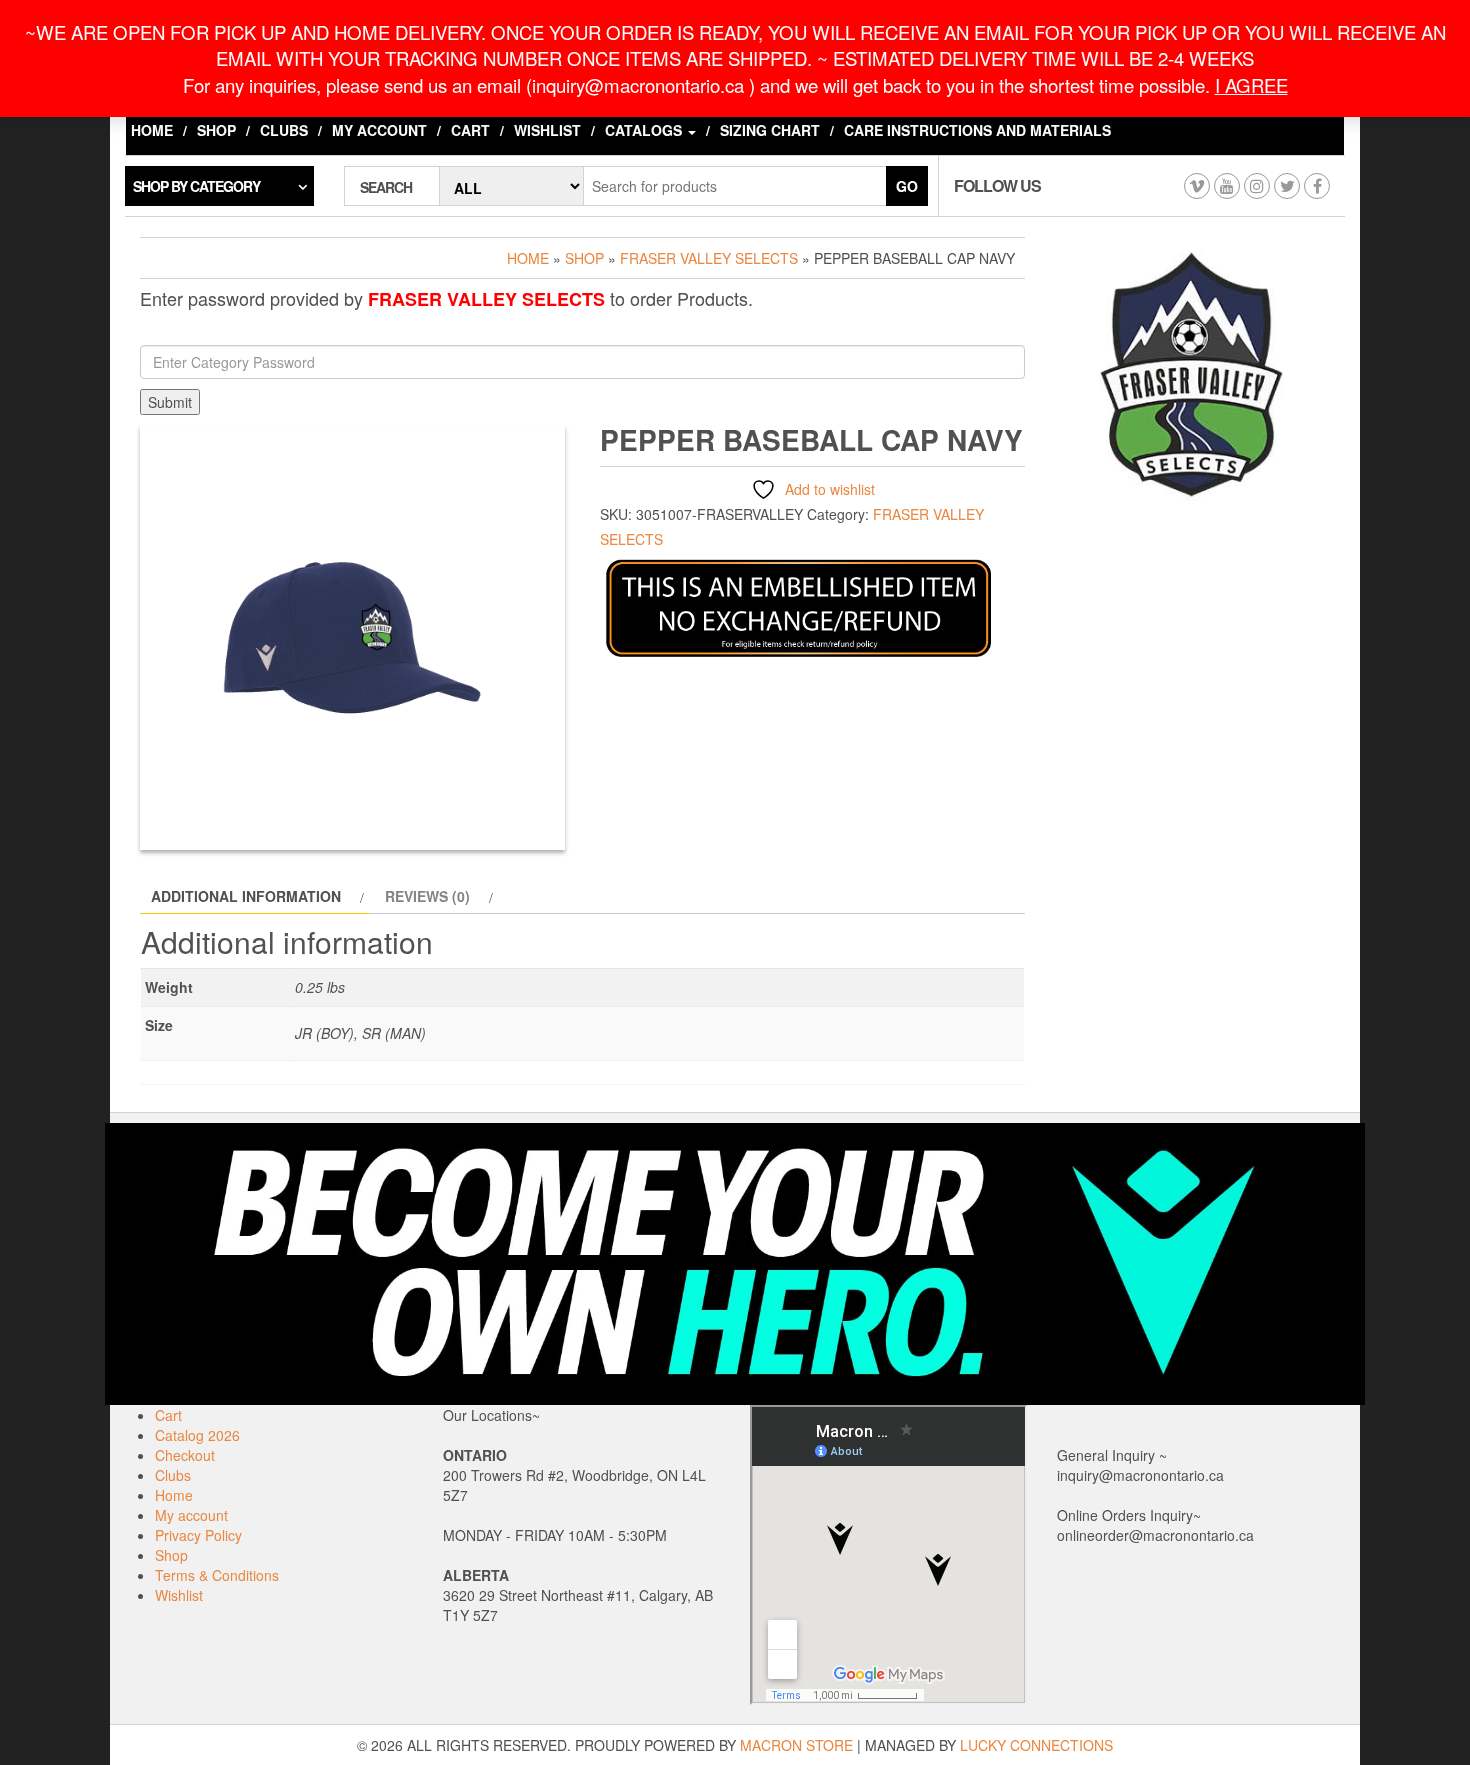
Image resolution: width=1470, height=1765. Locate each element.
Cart (470, 130)
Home (152, 130)
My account (379, 130)
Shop (216, 130)
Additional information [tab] (246, 896)
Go (907, 186)
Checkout (185, 1455)
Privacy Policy (198, 1535)
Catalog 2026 (197, 1435)
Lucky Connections (1036, 1745)
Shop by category (196, 186)
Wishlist (547, 130)
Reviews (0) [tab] (427, 896)
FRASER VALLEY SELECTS (709, 258)
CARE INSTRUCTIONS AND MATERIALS (977, 130)
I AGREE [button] (1251, 85)
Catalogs (645, 130)
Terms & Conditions (217, 1575)
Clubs (284, 130)
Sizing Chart (770, 130)
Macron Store (796, 1745)
